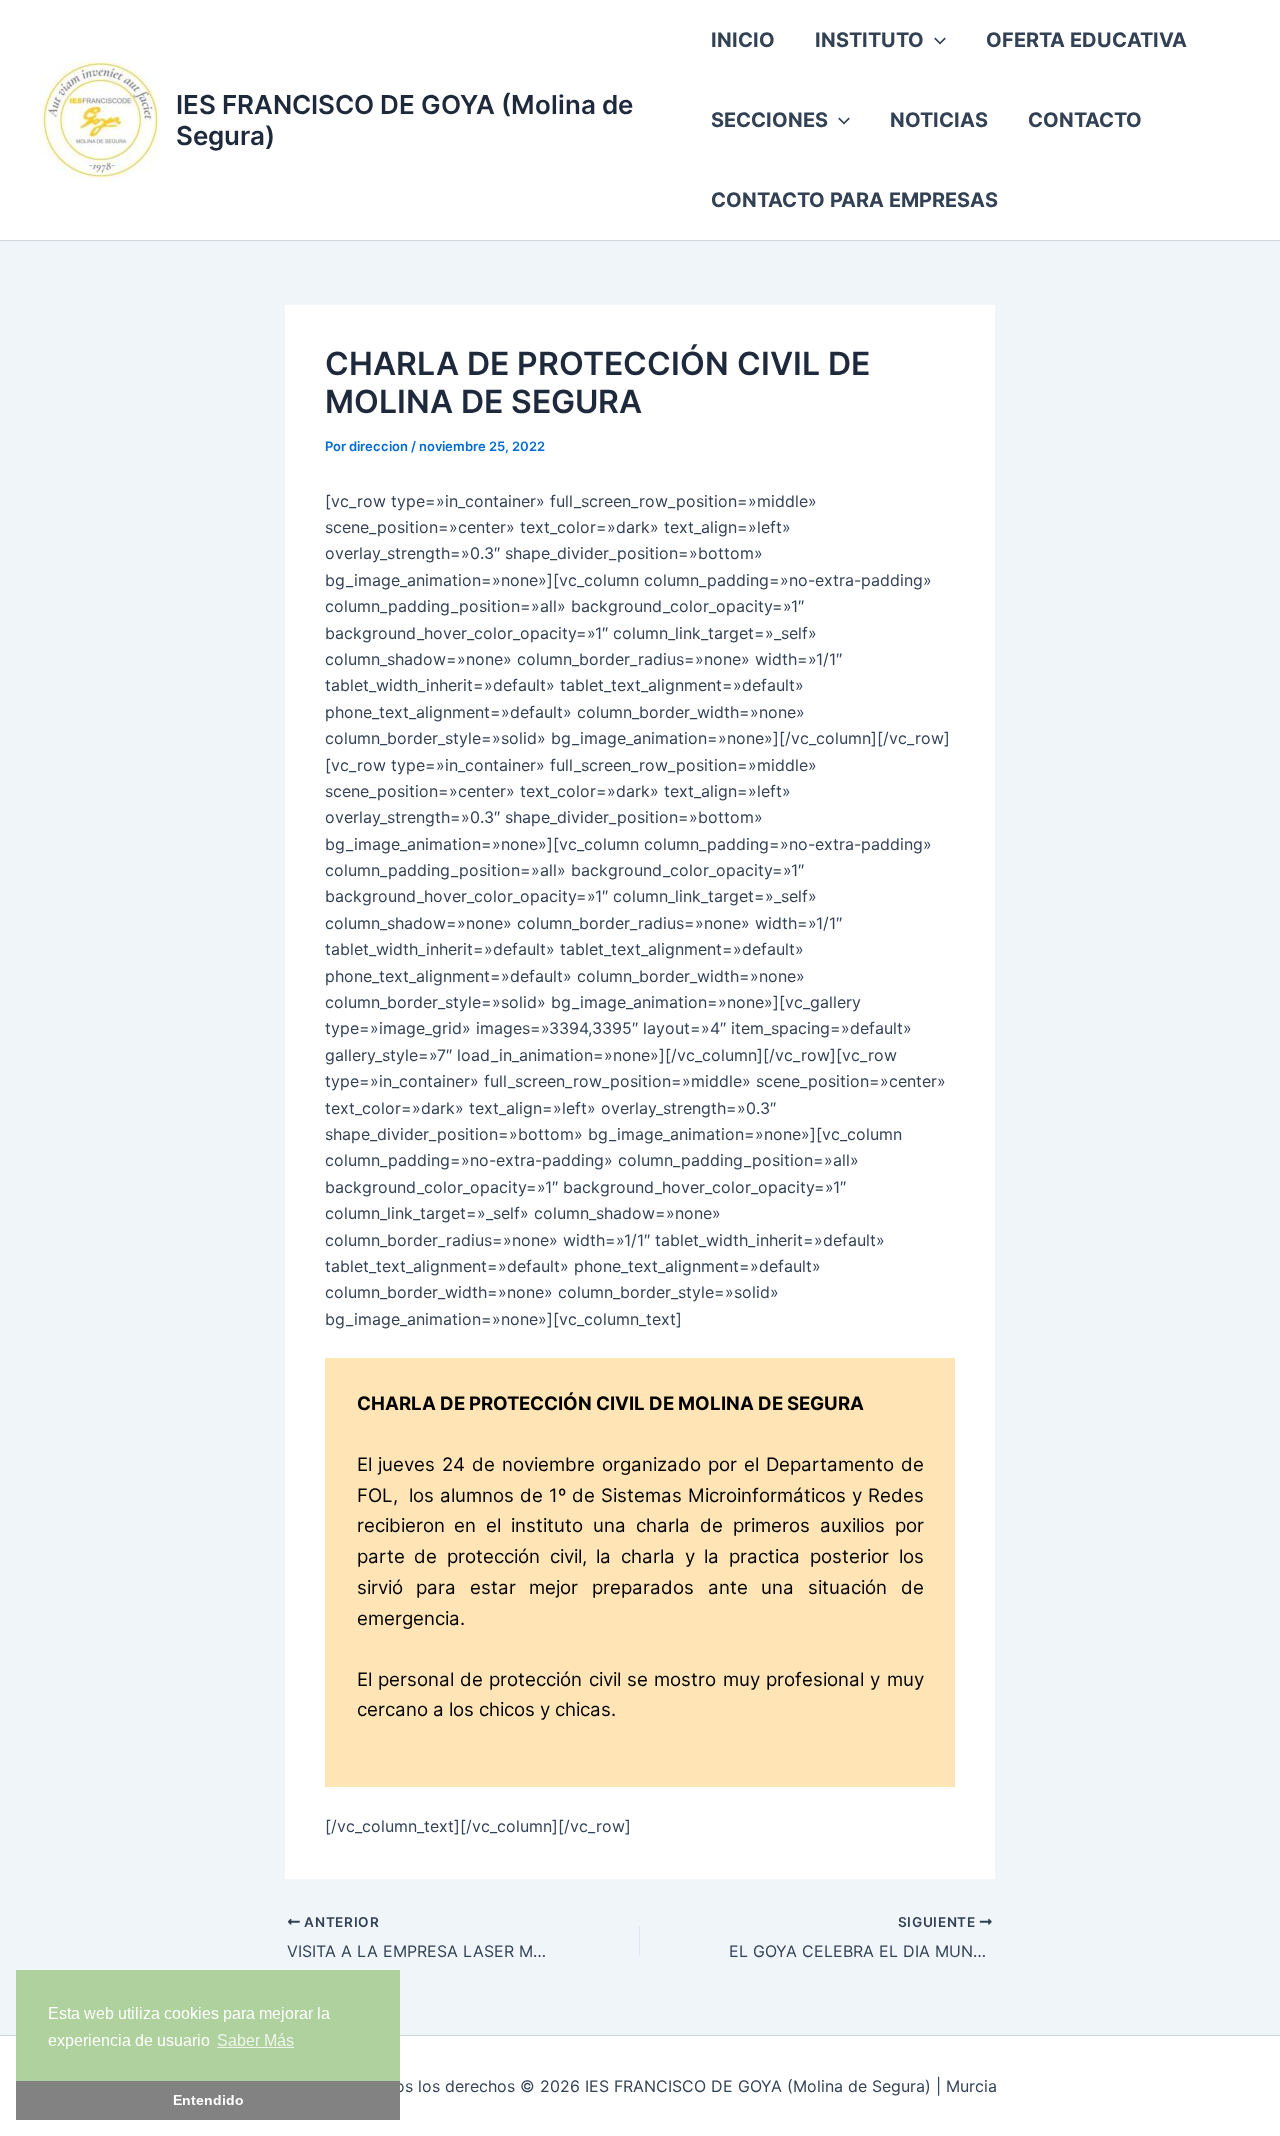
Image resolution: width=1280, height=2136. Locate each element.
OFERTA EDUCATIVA (1086, 40)
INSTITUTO (869, 40)
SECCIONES (769, 120)
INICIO (743, 40)
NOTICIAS (939, 120)
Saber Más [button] (255, 2040)
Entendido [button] (208, 2100)
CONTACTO (1085, 120)
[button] (935, 40)
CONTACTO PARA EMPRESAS (854, 200)
